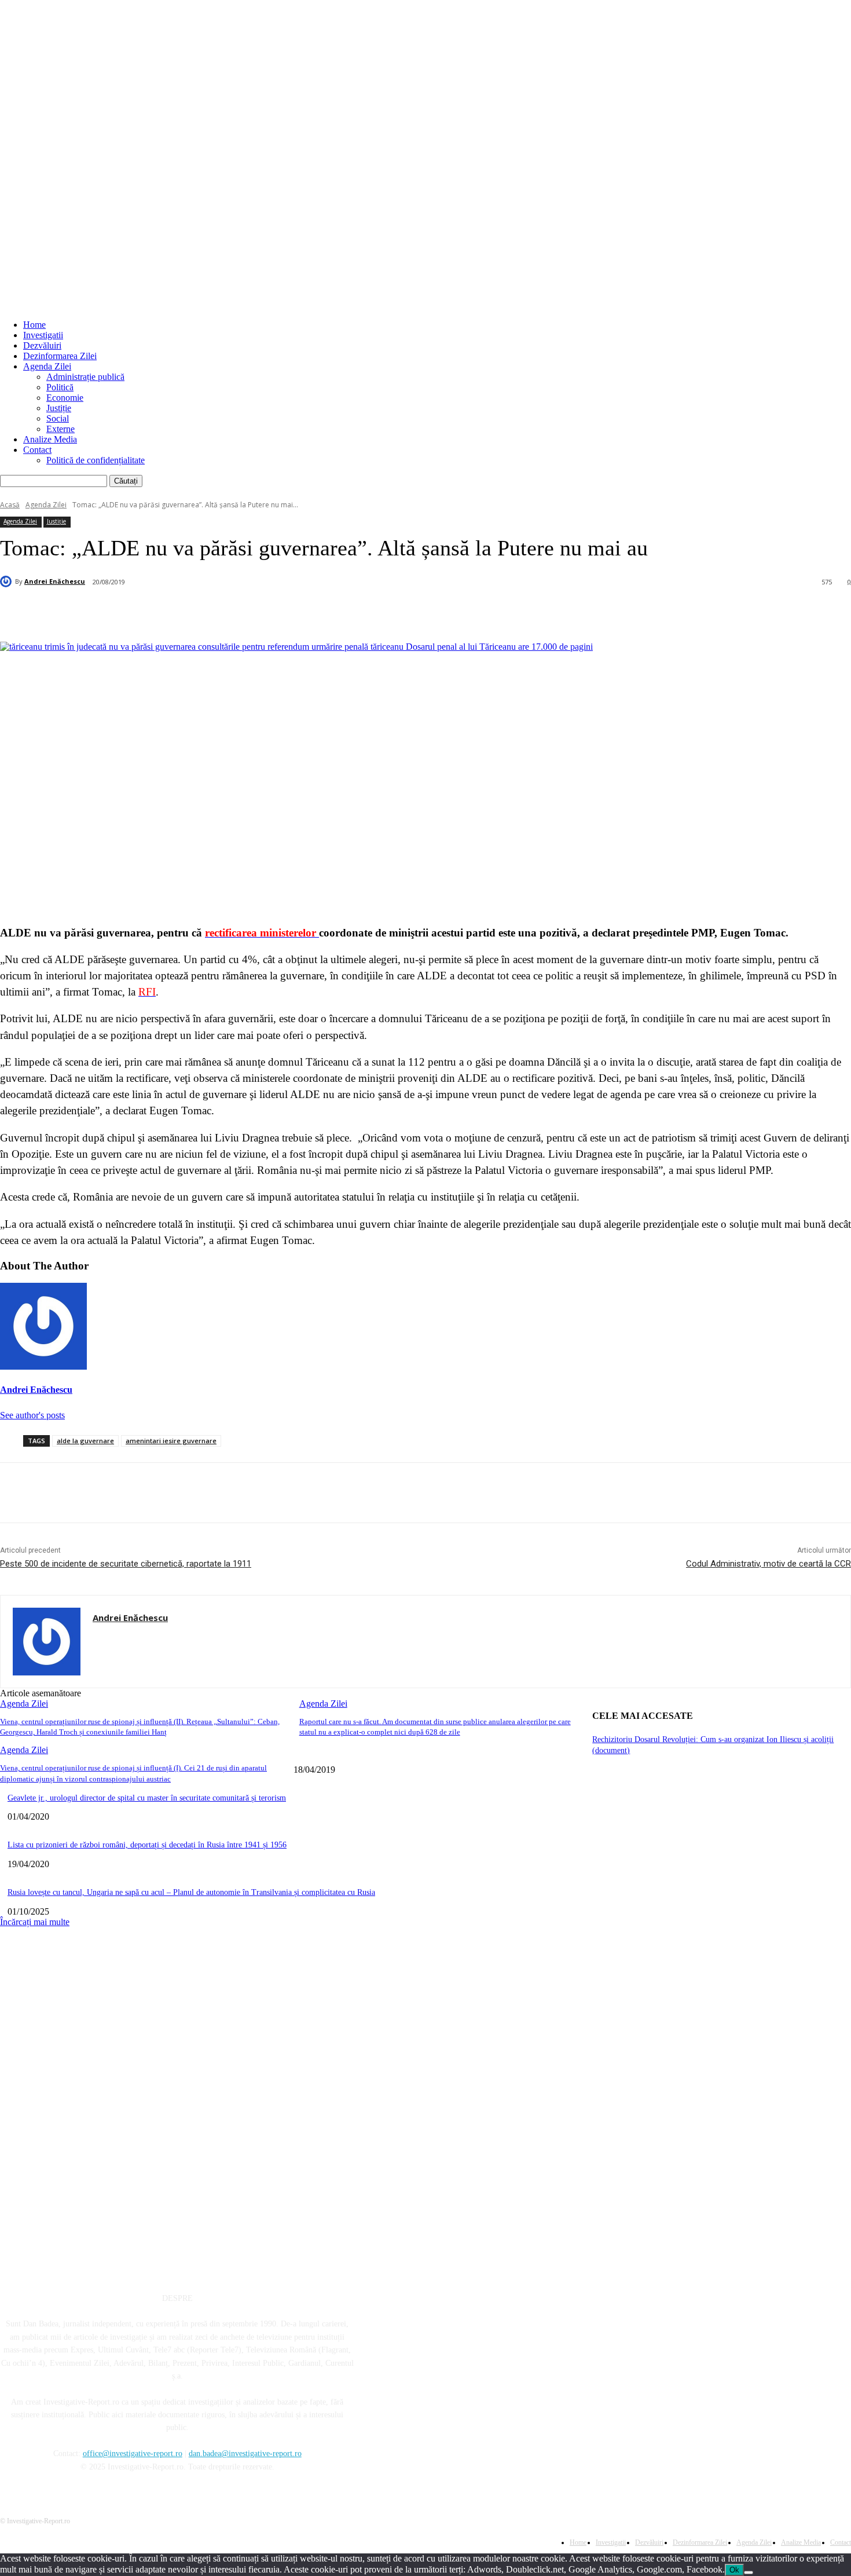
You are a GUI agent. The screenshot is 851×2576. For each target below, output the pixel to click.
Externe (60, 429)
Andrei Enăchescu (55, 581)
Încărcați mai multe (35, 1922)
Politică (60, 387)
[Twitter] (154, 612)
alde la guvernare (85, 1441)
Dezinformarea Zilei (60, 356)
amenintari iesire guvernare (171, 1441)
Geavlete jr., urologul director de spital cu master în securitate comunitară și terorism (147, 1798)
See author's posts (32, 1415)
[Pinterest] (196, 612)
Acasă (10, 505)
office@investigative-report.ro (133, 2454)
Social (58, 418)
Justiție (59, 408)
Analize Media (50, 439)
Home (34, 325)
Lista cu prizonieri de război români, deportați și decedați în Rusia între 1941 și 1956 (147, 1845)
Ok (734, 2570)
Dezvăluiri (42, 345)
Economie (65, 398)
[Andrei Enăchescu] (8, 581)
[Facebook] (112, 612)
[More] (280, 612)
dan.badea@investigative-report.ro (245, 2454)
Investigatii (43, 335)
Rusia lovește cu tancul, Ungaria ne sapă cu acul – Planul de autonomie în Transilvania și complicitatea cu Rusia (191, 1892)
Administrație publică (85, 377)
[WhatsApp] (237, 612)
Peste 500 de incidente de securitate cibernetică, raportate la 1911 (126, 1564)
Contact (37, 450)
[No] (749, 2573)
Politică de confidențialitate (96, 460)
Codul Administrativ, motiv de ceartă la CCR (769, 1564)
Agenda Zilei (47, 366)
